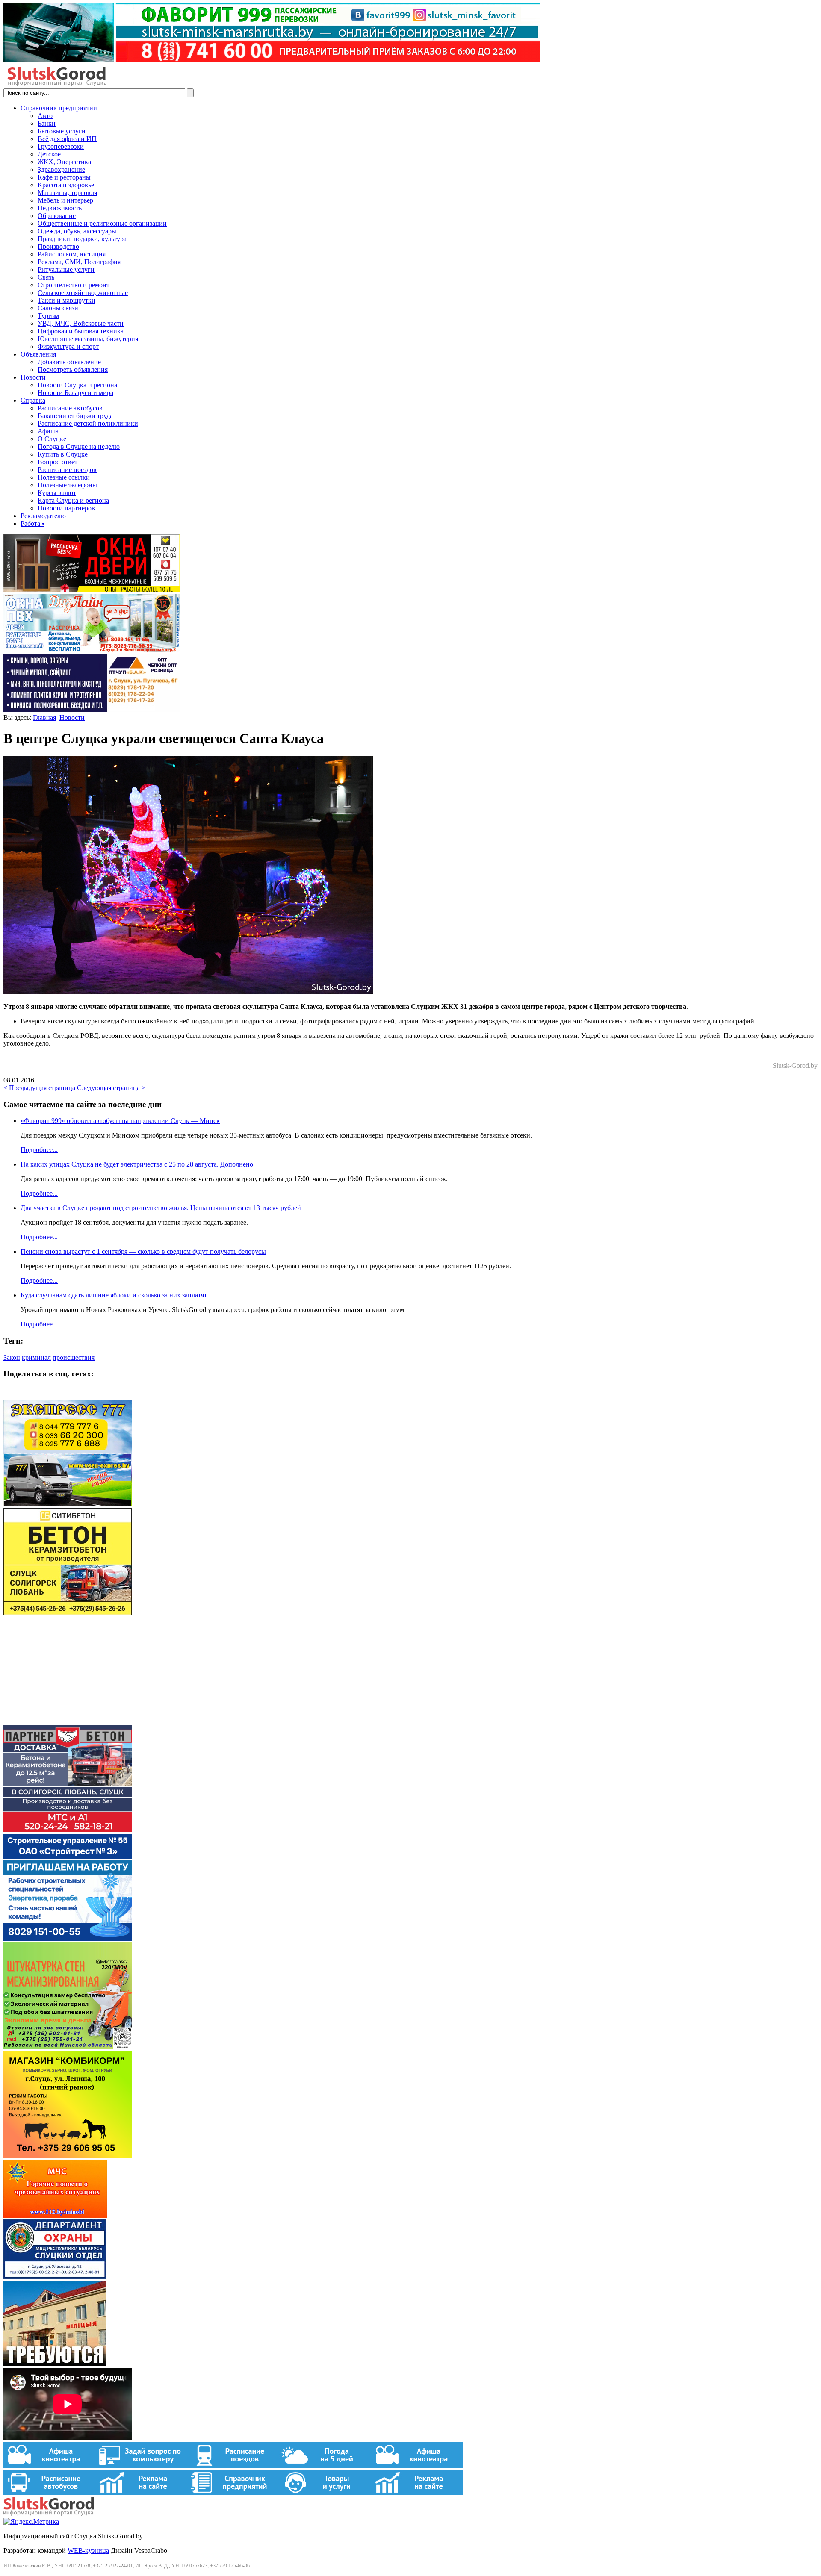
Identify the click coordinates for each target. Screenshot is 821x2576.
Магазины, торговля (67, 193)
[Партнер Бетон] (68, 1830)
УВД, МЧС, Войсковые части (81, 323)
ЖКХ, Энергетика (64, 162)
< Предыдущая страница (39, 1088)
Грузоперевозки (61, 146)
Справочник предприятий (59, 108)
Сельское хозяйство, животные (83, 293)
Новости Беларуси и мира (75, 393)
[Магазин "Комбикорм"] (68, 2156)
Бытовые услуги (62, 131)
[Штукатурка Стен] (68, 2047)
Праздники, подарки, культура (82, 239)
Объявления (38, 354)
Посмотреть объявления (73, 370)
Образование (57, 216)
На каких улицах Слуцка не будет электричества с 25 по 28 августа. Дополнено (137, 1164)
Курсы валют (57, 493)
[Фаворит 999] (272, 59)
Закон (12, 1357)
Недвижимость (60, 208)
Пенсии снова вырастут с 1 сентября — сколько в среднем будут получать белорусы (143, 1251)
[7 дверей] (92, 590)
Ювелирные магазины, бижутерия (88, 339)
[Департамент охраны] (55, 2277)
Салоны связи (58, 308)
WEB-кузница (88, 2551)
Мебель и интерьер (65, 200)
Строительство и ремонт (74, 285)
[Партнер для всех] (68, 1721)
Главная (44, 718)
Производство (58, 246)
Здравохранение (61, 169)
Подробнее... (39, 1150)
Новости (33, 377)
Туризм (48, 316)
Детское (49, 154)
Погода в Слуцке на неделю (79, 447)
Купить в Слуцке (63, 454)
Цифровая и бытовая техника (81, 331)
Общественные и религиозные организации (102, 223)
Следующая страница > (111, 1088)
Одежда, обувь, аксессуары (77, 231)
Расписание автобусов (70, 408)
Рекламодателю (43, 516)
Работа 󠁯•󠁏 (32, 523)
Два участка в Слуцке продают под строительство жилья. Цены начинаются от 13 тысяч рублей (161, 1208)
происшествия (74, 1357)
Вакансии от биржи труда (75, 416)
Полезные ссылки (64, 477)
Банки (47, 123)
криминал (36, 1357)
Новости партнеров (66, 508)
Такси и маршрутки (66, 300)
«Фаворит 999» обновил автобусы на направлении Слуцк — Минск (120, 1121)
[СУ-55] (68, 1938)
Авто (45, 116)
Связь (46, 277)
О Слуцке (52, 439)
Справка (33, 400)
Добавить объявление (69, 362)
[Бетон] (68, 1613)
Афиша (48, 431)
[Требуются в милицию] (55, 2364)
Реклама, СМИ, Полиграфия (79, 262)
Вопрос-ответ (58, 462)
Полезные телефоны (67, 485)
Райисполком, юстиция (72, 254)
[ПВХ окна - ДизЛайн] (92, 650)
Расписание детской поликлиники (88, 423)
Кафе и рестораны (64, 177)
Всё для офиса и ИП (67, 139)
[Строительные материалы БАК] (92, 710)
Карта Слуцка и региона (73, 500)
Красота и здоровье (66, 185)
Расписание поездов (67, 470)
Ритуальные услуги (66, 270)
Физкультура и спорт (68, 346)
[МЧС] (55, 2215)
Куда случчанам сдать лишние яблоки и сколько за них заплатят (114, 1295)
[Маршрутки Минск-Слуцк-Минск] (68, 1504)
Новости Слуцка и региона (77, 385)
